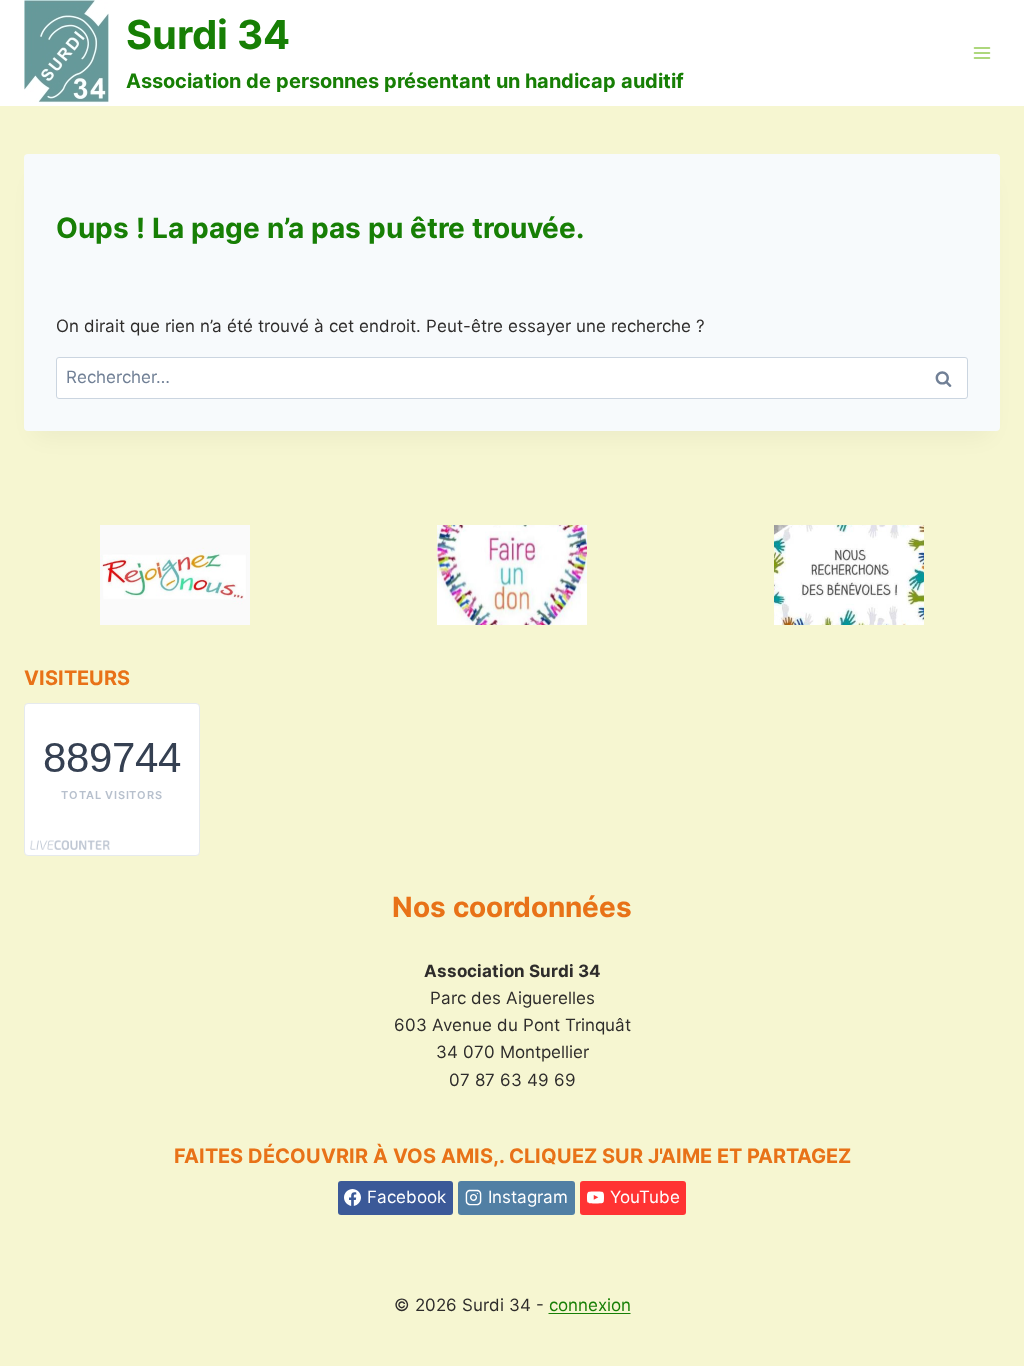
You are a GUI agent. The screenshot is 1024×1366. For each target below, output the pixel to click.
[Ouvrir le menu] (981, 52)
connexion (590, 1305)
